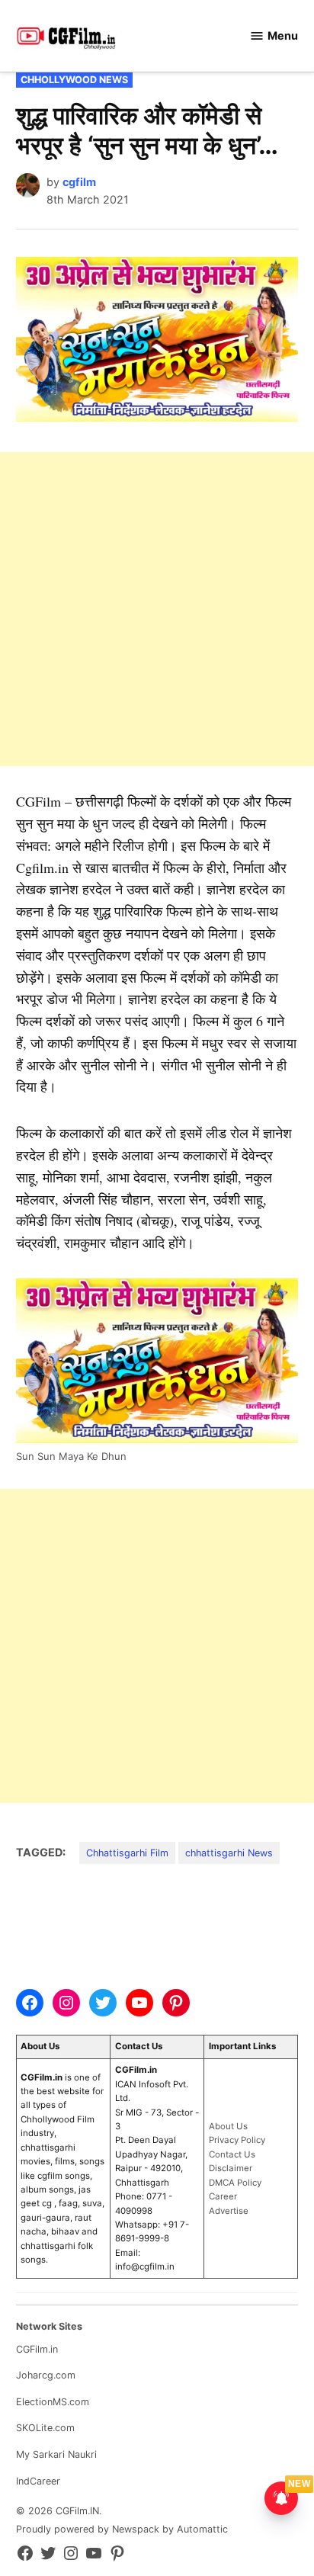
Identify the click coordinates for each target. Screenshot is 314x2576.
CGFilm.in (37, 2349)
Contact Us (232, 2154)
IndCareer (38, 2481)
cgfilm (79, 182)
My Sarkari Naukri (56, 2454)
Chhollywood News (74, 80)
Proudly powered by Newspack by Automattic (122, 2529)
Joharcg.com (46, 2375)
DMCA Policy (235, 2183)
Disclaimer (231, 2168)
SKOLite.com (45, 2428)
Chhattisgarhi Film (127, 1853)
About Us (228, 2126)
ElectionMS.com (53, 2402)
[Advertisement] (157, 609)
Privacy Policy (237, 2140)
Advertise (229, 2211)
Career (223, 2196)
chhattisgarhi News (229, 1853)
